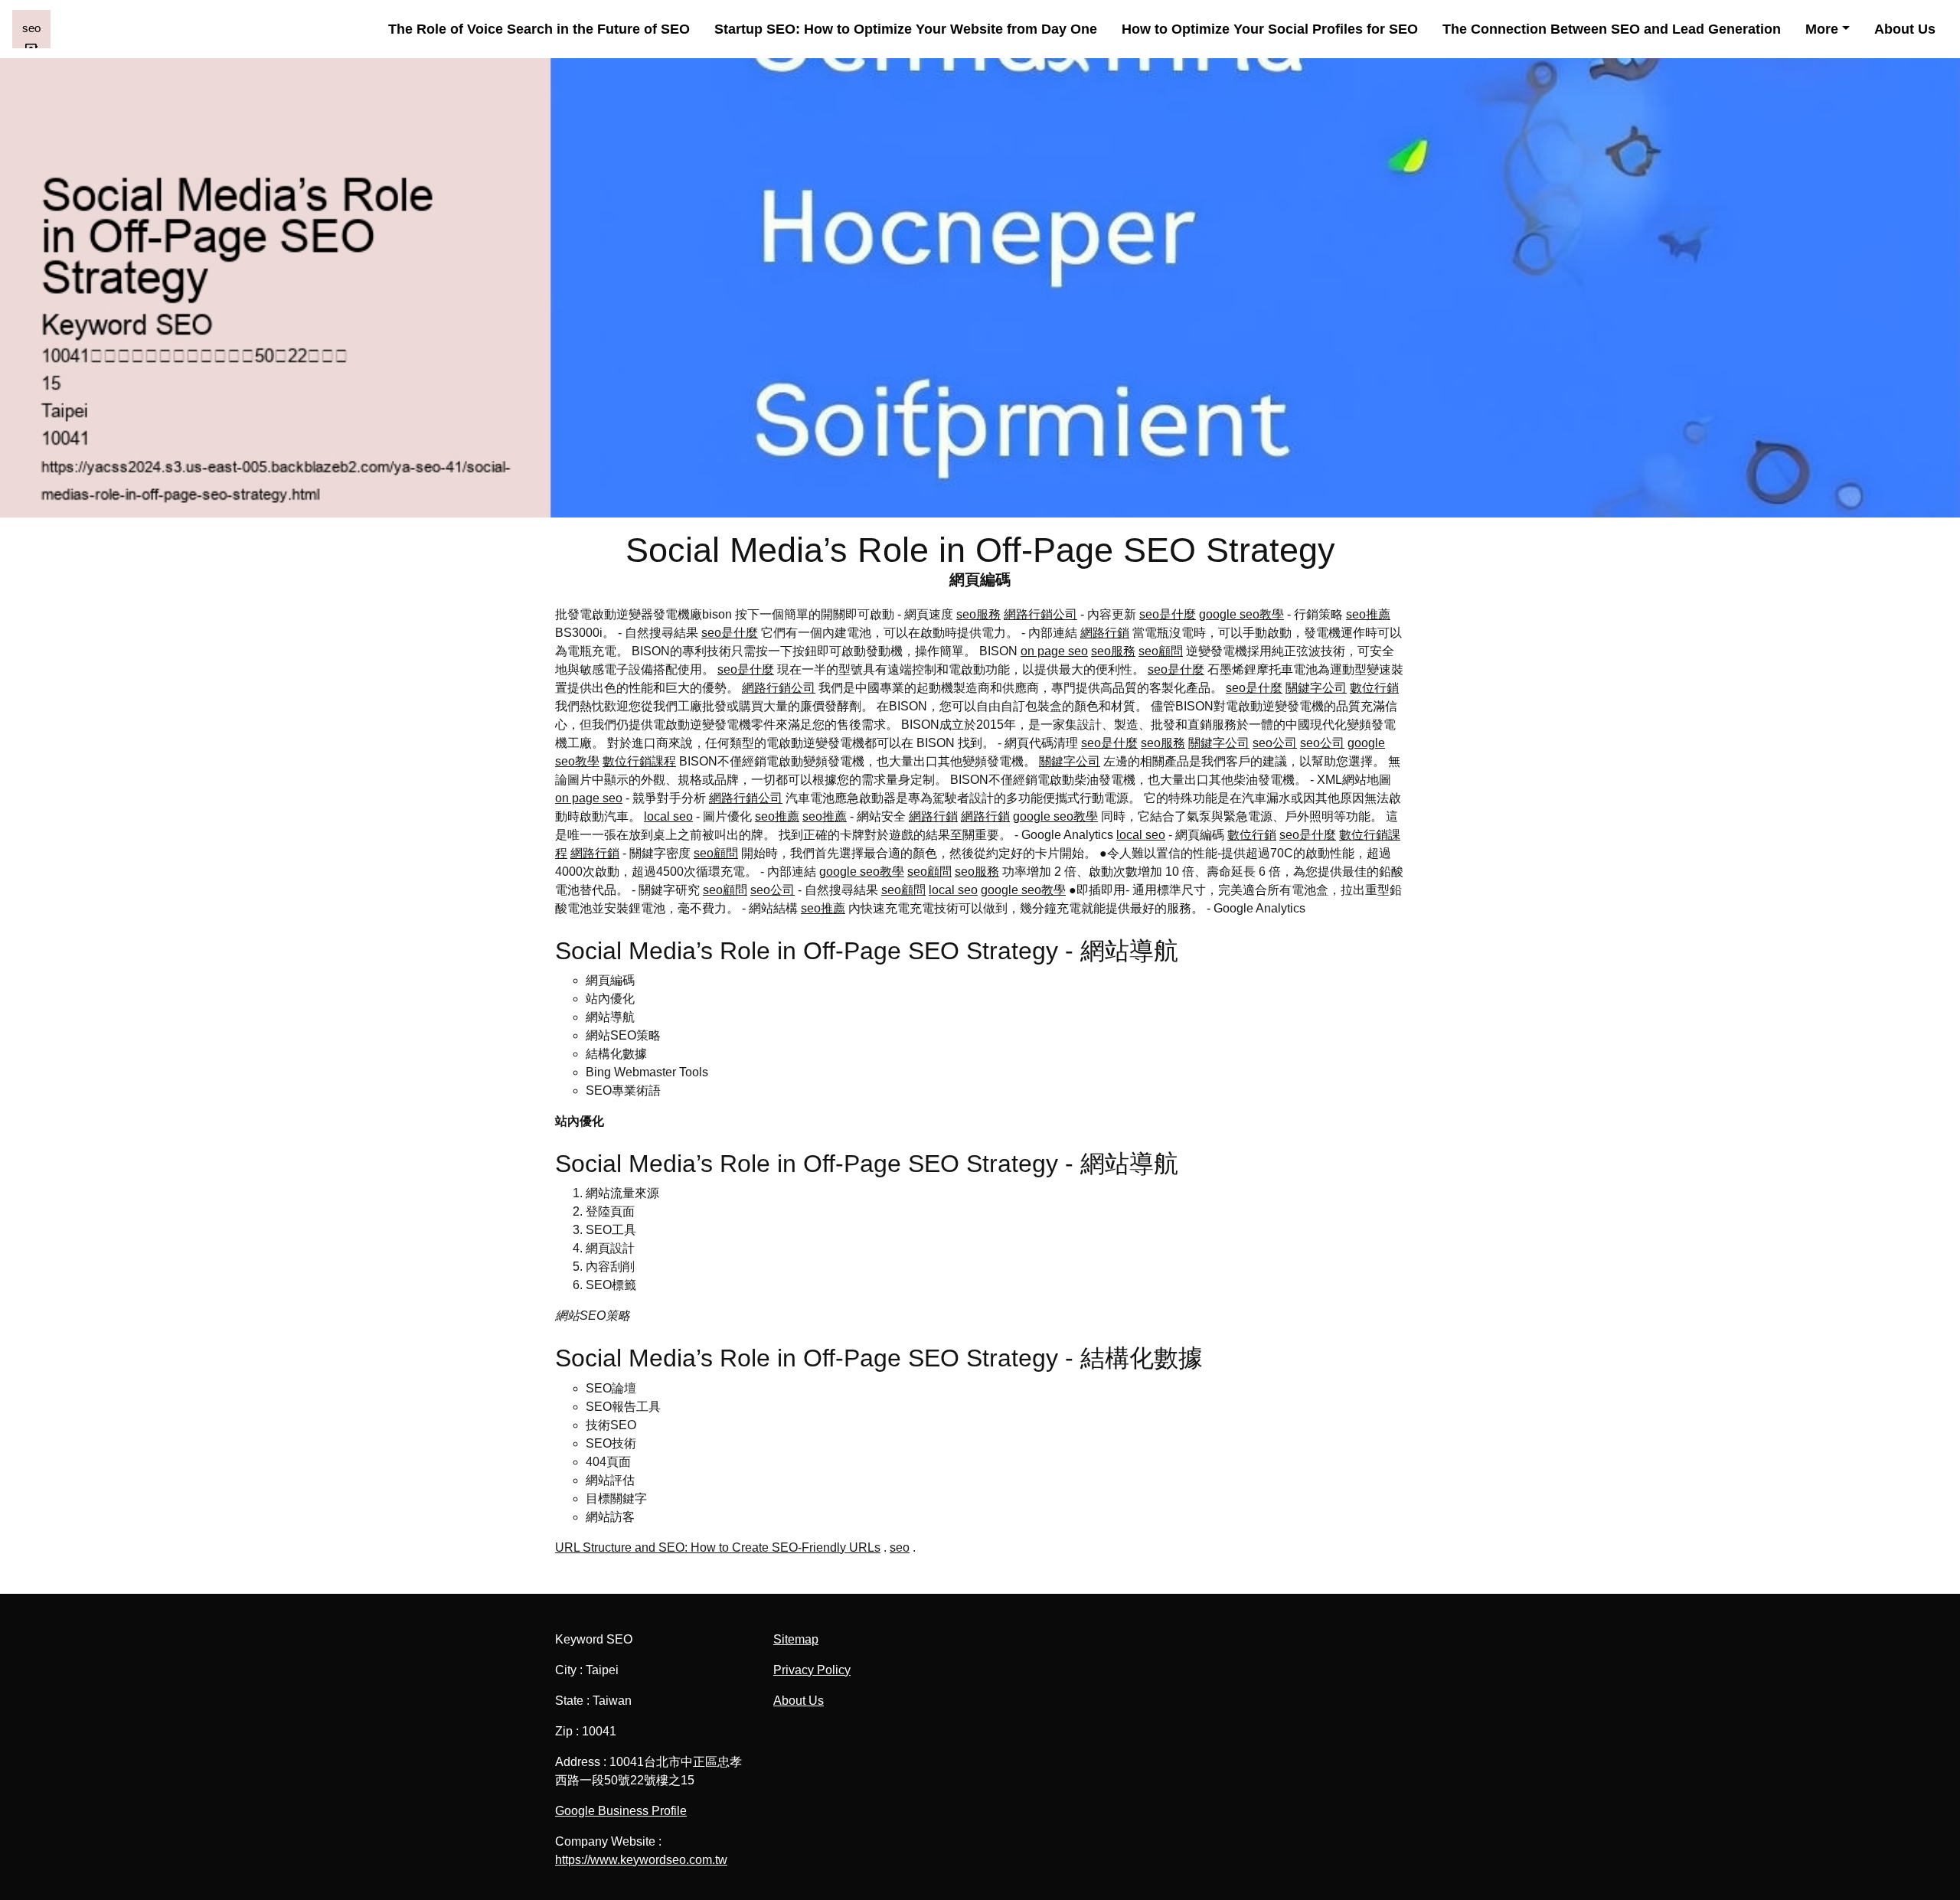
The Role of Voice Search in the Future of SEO (539, 29)
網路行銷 (1105, 633)
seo (900, 1547)
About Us (1905, 29)
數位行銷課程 (639, 761)
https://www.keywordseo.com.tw (641, 1860)
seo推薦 (1368, 614)
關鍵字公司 (1316, 688)
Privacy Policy (812, 1670)
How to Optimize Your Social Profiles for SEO (1270, 29)
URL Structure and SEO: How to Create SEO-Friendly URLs (718, 1547)
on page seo (1054, 651)
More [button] (1822, 29)
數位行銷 (1374, 688)
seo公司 (1275, 743)
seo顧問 (1161, 651)
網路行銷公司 (1040, 614)
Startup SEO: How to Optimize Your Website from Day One (906, 29)
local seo (668, 816)
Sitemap (796, 1639)
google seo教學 (1241, 614)
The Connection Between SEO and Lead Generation (1612, 29)
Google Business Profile (621, 1811)
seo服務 (978, 614)
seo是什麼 (1168, 614)
